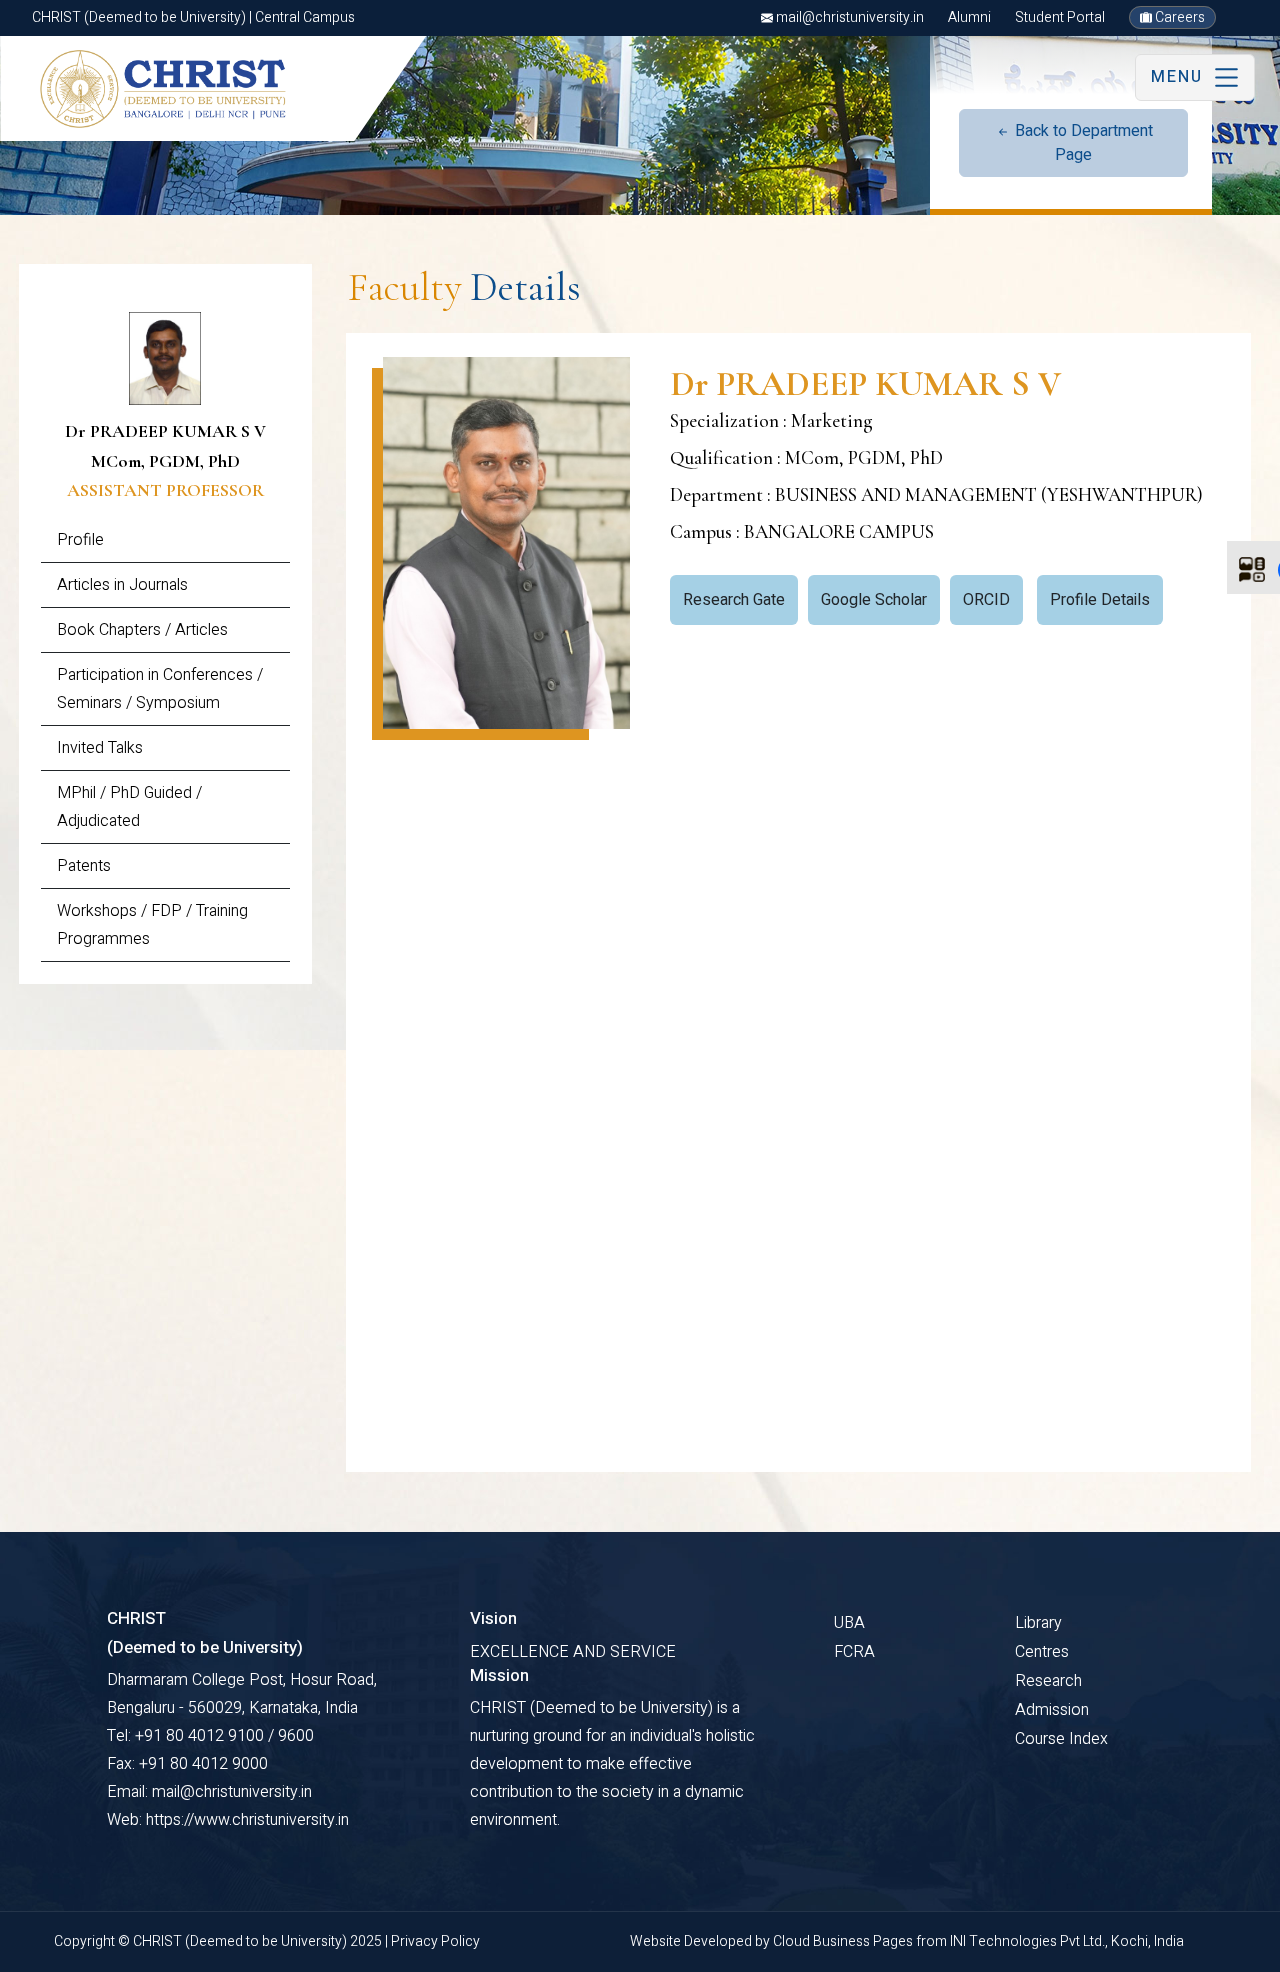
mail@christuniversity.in (848, 17)
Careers (1178, 17)
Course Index (1061, 1739)
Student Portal (1060, 17)
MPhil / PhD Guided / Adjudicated (129, 807)
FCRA (854, 1652)
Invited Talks (100, 748)
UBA (849, 1623)
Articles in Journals (122, 585)
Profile (80, 540)
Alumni (969, 17)
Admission (1052, 1710)
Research (1048, 1681)
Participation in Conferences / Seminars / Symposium (160, 689)
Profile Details (1100, 600)
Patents (84, 866)
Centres (1042, 1652)
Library (1038, 1623)
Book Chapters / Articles (142, 630)
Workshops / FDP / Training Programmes (152, 925)
